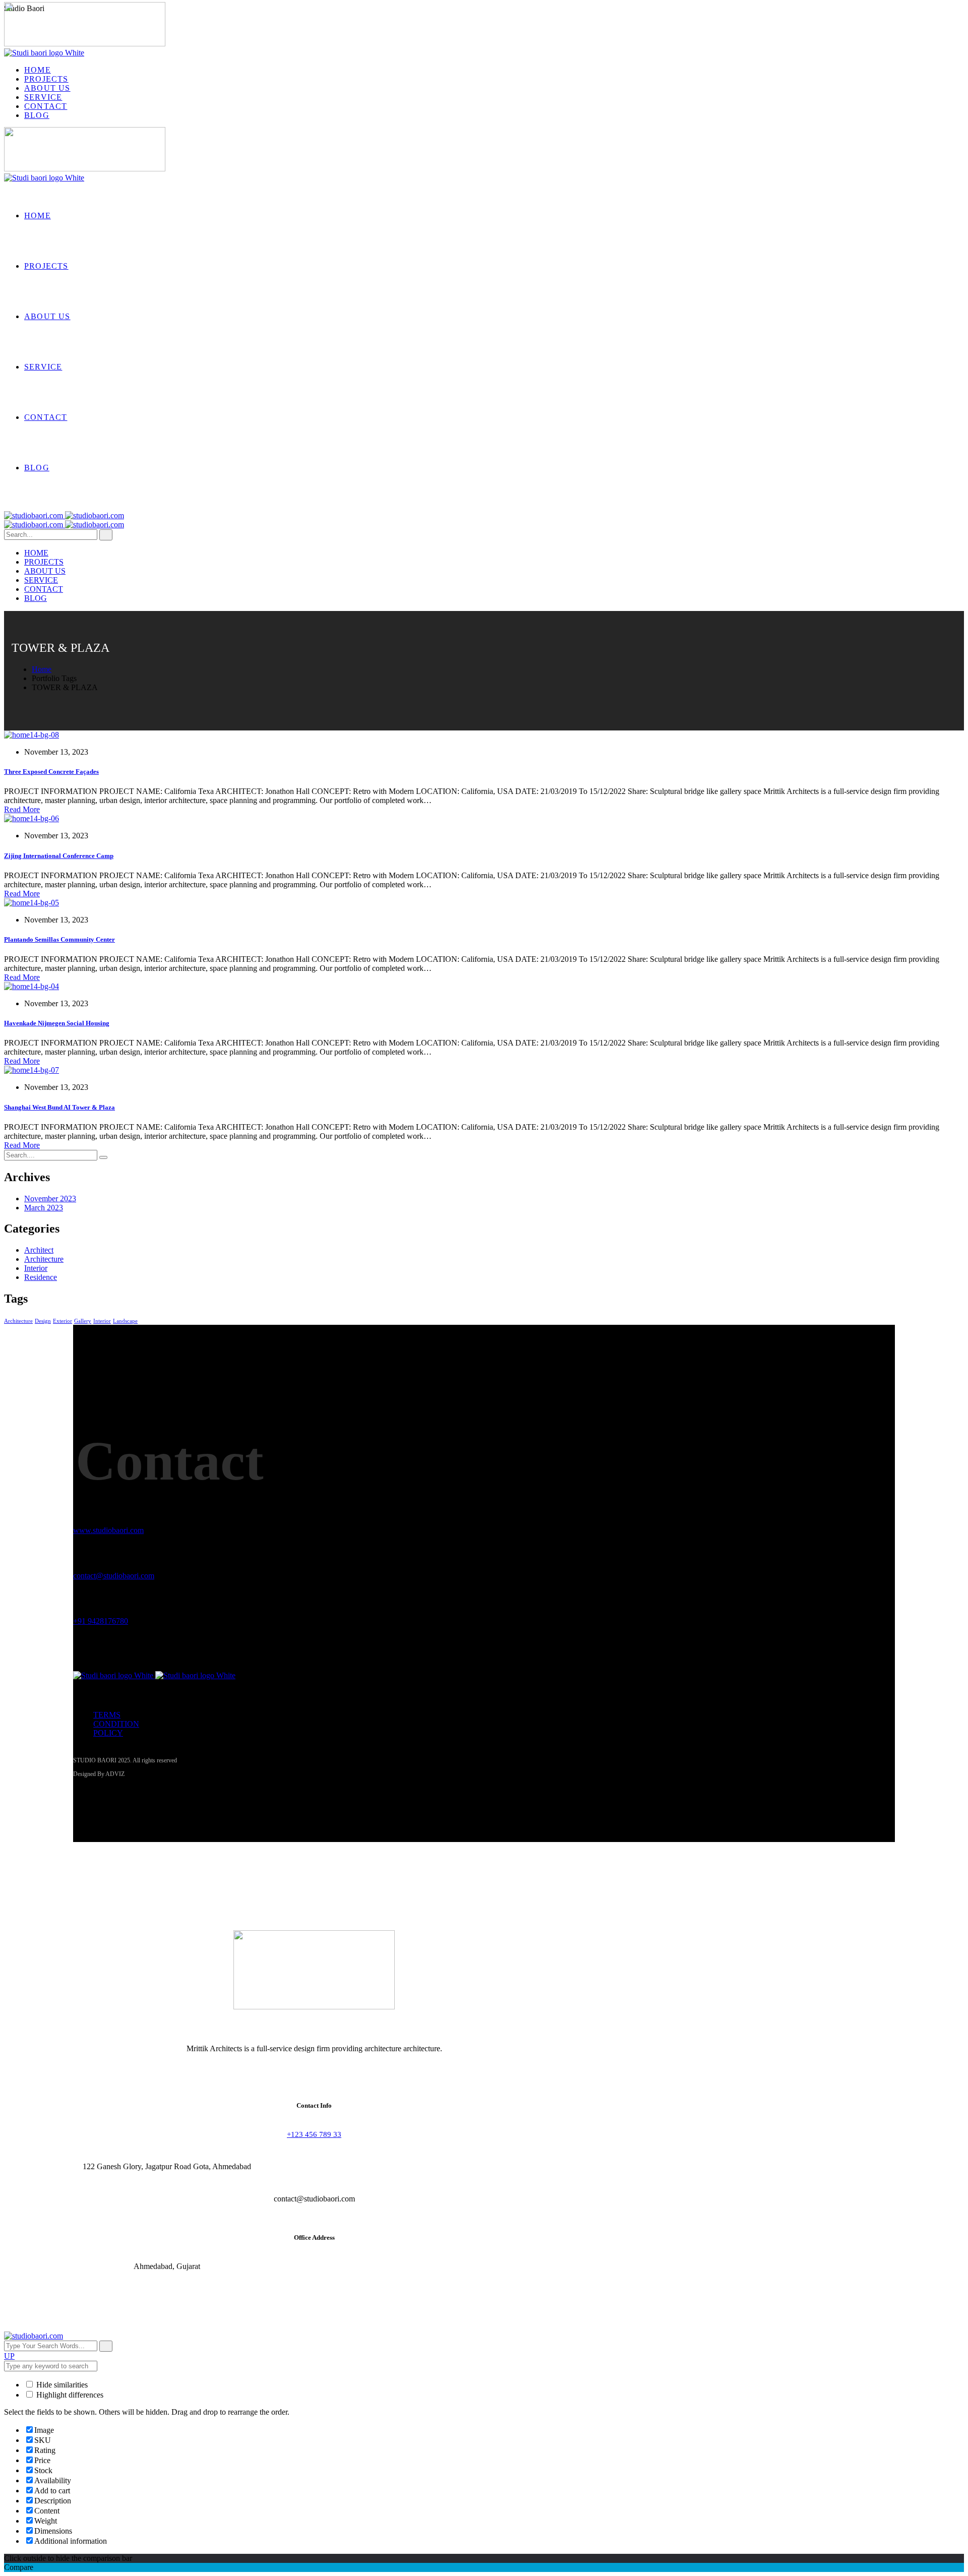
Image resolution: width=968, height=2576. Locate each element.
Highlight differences (69, 2395)
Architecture (44, 1259)
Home (42, 669)
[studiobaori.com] (64, 515)
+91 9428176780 (101, 1621)
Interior (36, 1268)
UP (9, 2356)
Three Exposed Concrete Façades (51, 772)
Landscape (125, 1321)
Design (43, 1321)
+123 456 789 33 (314, 2134)
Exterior (63, 1321)
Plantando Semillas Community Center (59, 939)
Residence (41, 1277)
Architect (39, 1250)
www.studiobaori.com (108, 1530)
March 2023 (44, 1208)
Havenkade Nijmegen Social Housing (57, 1023)
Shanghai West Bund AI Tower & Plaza (59, 1107)
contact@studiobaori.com (114, 1576)
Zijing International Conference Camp (59, 856)
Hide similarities (61, 2385)
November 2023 (50, 1199)
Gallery (83, 1321)
